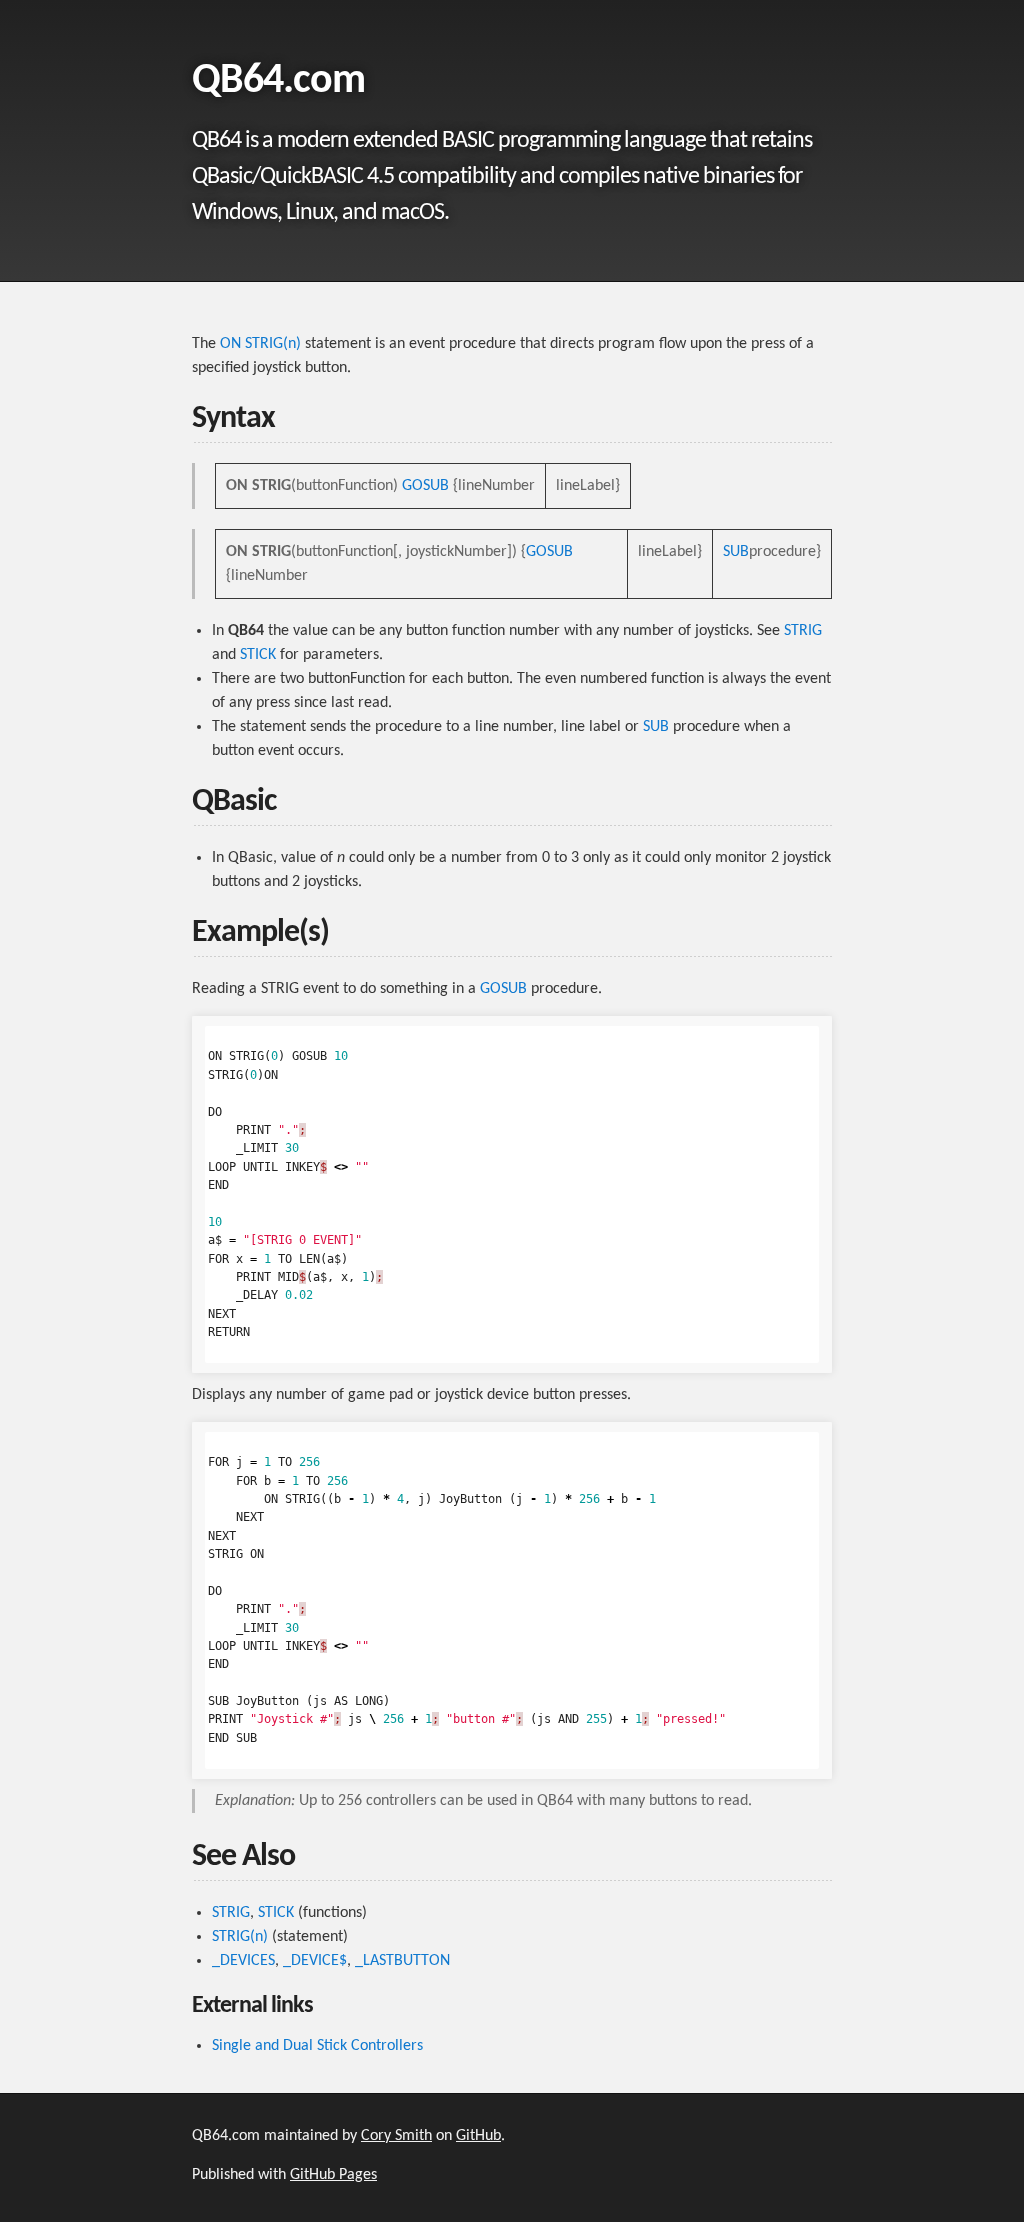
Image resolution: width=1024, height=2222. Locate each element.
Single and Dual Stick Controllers (317, 2046)
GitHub (478, 2136)
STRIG (803, 631)
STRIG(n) (240, 1937)
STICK (258, 655)
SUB (736, 552)
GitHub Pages (333, 2175)
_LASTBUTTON (402, 1961)
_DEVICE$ (315, 1961)
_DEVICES (243, 1961)
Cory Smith (396, 2136)
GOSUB (425, 486)
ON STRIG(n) (260, 344)
